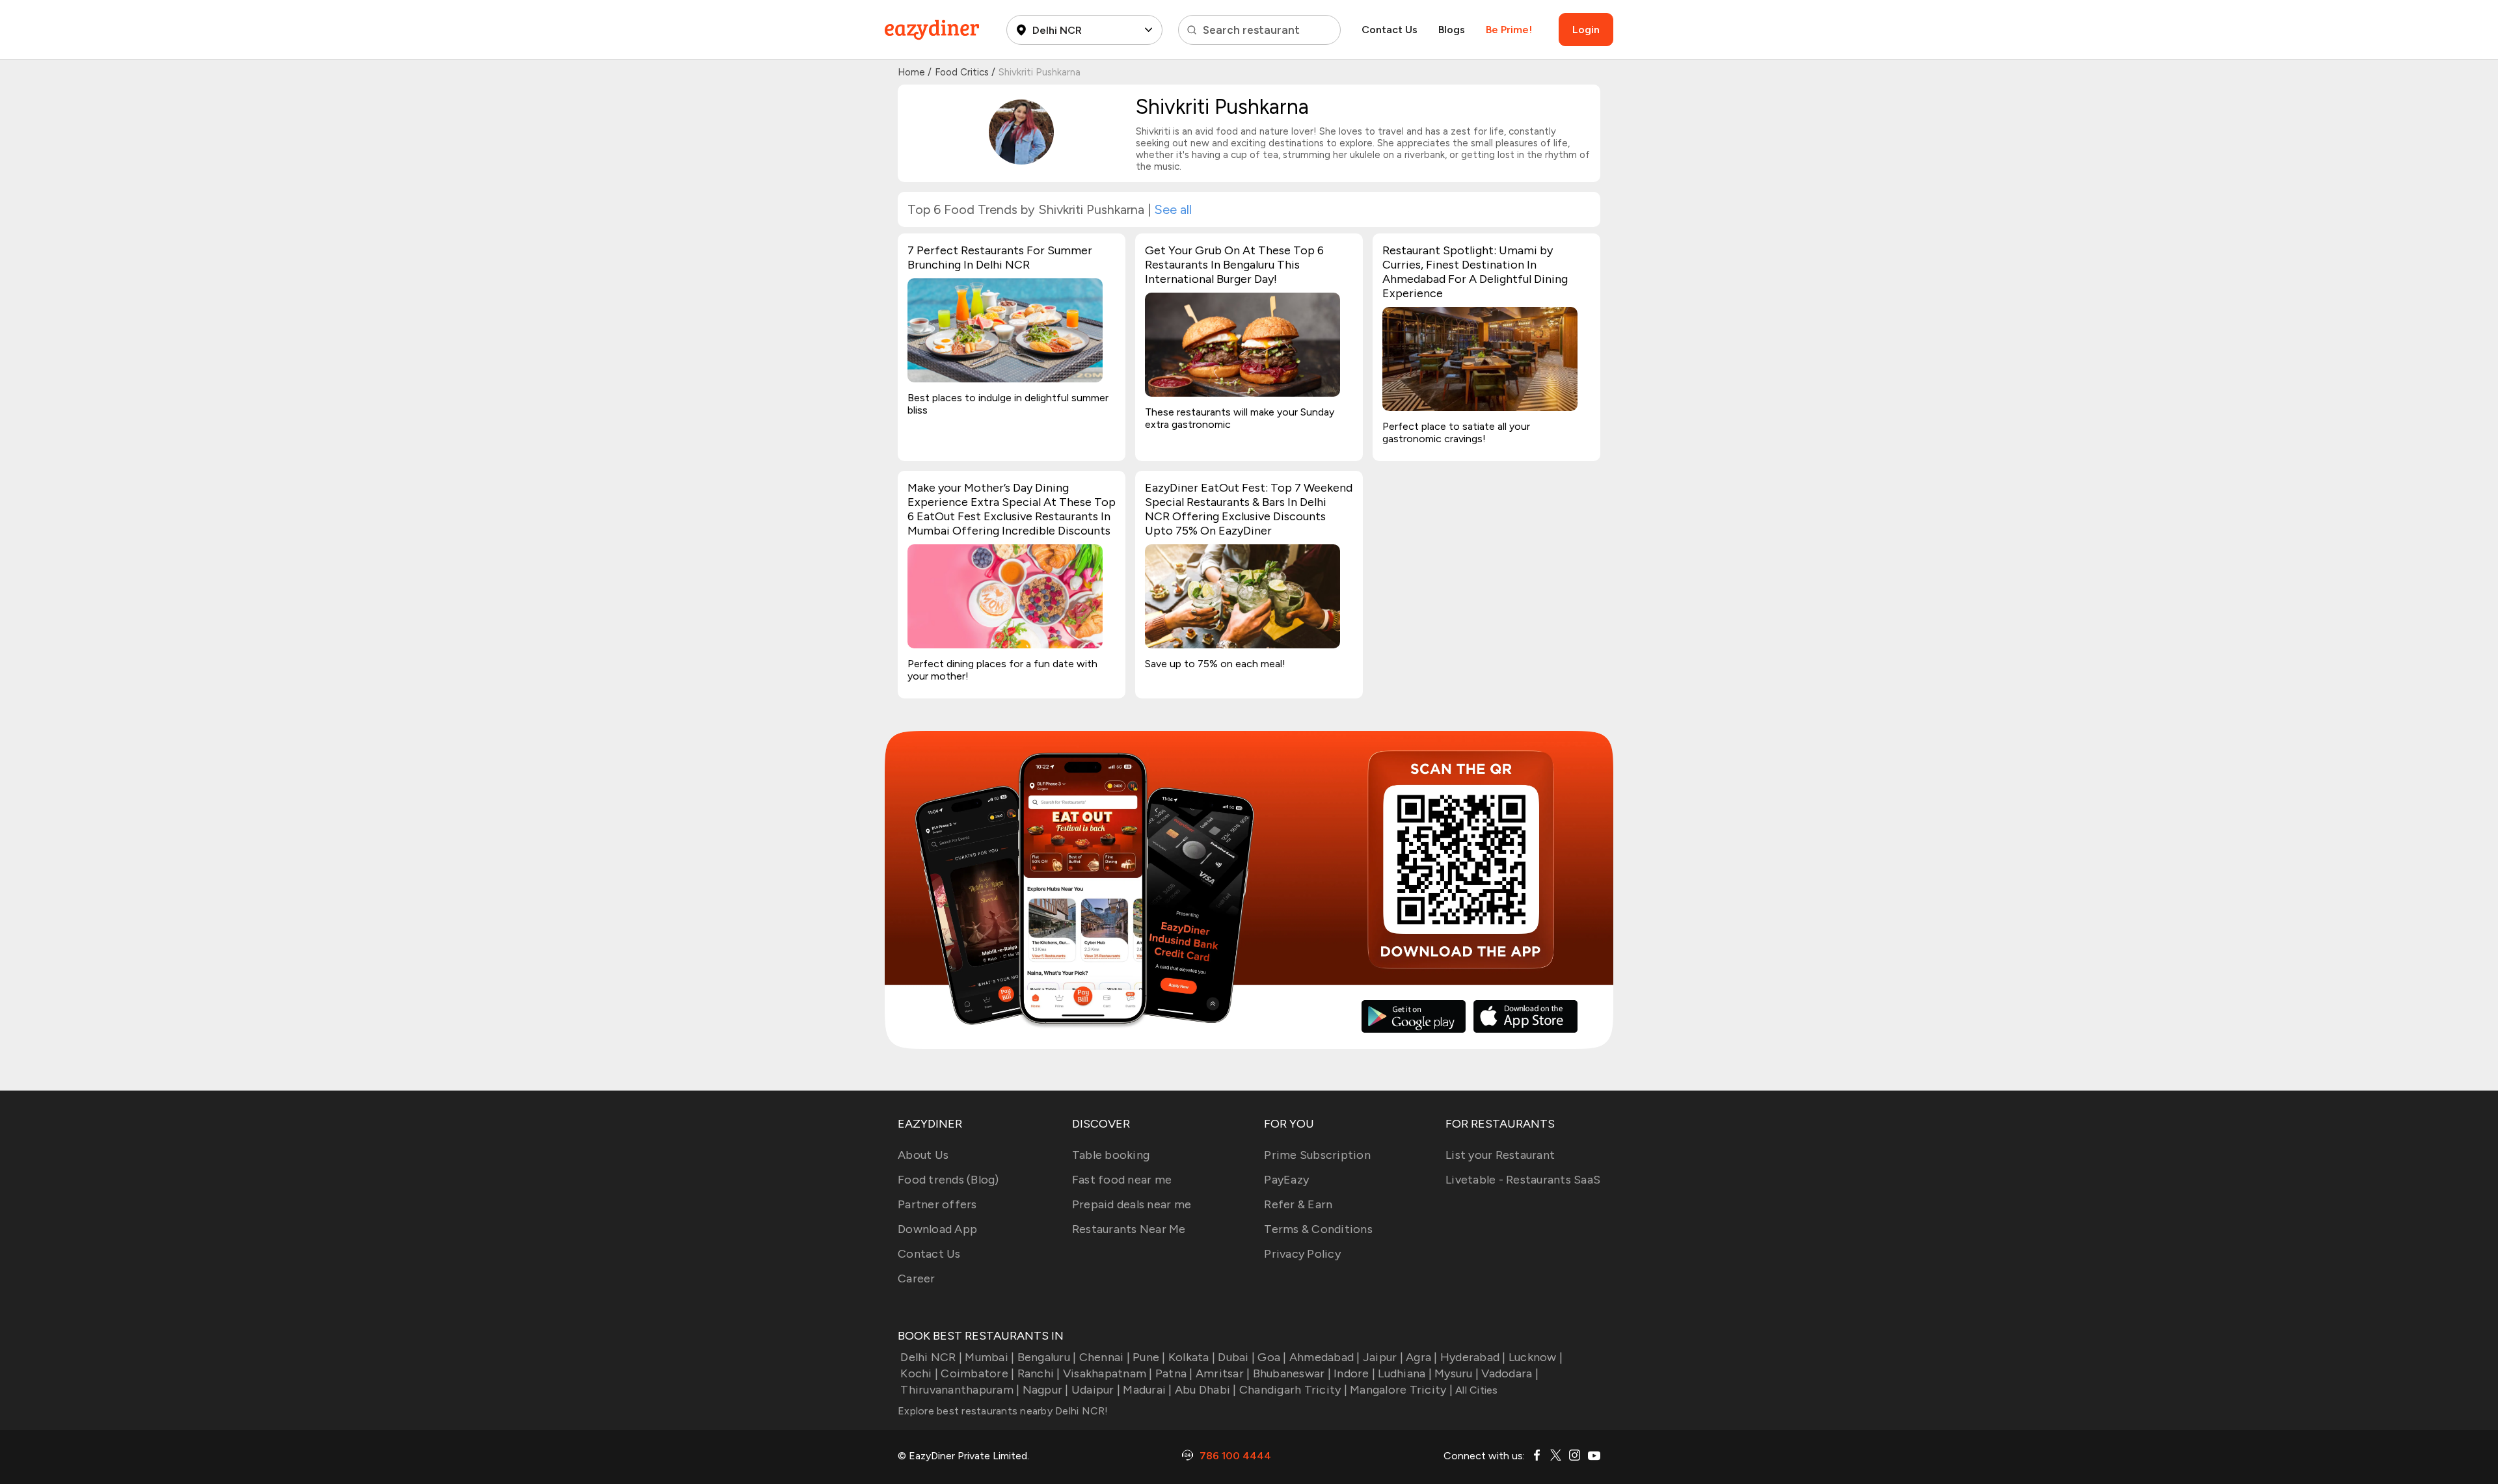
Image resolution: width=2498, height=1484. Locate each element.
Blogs (1452, 30)
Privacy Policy (1302, 1254)
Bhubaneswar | (1292, 1373)
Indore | (1354, 1373)
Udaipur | (1096, 1390)
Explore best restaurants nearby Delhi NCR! (1003, 1411)
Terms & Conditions (1318, 1229)
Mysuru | (1457, 1373)
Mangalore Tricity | (1401, 1390)
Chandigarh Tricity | (1293, 1390)
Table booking (1111, 1155)
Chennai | (1105, 1357)
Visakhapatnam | (1108, 1373)
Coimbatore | (977, 1373)
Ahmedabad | (1325, 1357)
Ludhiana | (1405, 1373)
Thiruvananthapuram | (960, 1390)
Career (917, 1279)
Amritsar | (1223, 1373)
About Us (923, 1155)
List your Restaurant (1500, 1155)
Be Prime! (1509, 30)
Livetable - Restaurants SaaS (1523, 1180)
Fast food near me (1122, 1180)
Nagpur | (1045, 1390)
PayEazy (1286, 1180)
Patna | (1174, 1373)
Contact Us (1390, 30)
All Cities (1475, 1390)
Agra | (1422, 1357)
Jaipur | (1383, 1357)
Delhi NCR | (931, 1357)
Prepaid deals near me (1132, 1204)
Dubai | (1236, 1357)
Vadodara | (1510, 1373)
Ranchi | (1039, 1373)
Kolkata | (1192, 1357)
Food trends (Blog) (948, 1180)
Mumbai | (989, 1357)
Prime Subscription (1317, 1155)
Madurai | (1147, 1390)
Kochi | (919, 1373)
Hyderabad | (1473, 1357)
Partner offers (937, 1204)
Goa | (1272, 1357)
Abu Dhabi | (1206, 1390)
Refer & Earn (1298, 1204)
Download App (937, 1229)
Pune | (1149, 1357)
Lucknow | (1536, 1357)
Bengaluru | (1047, 1357)
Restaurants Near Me (1129, 1229)
